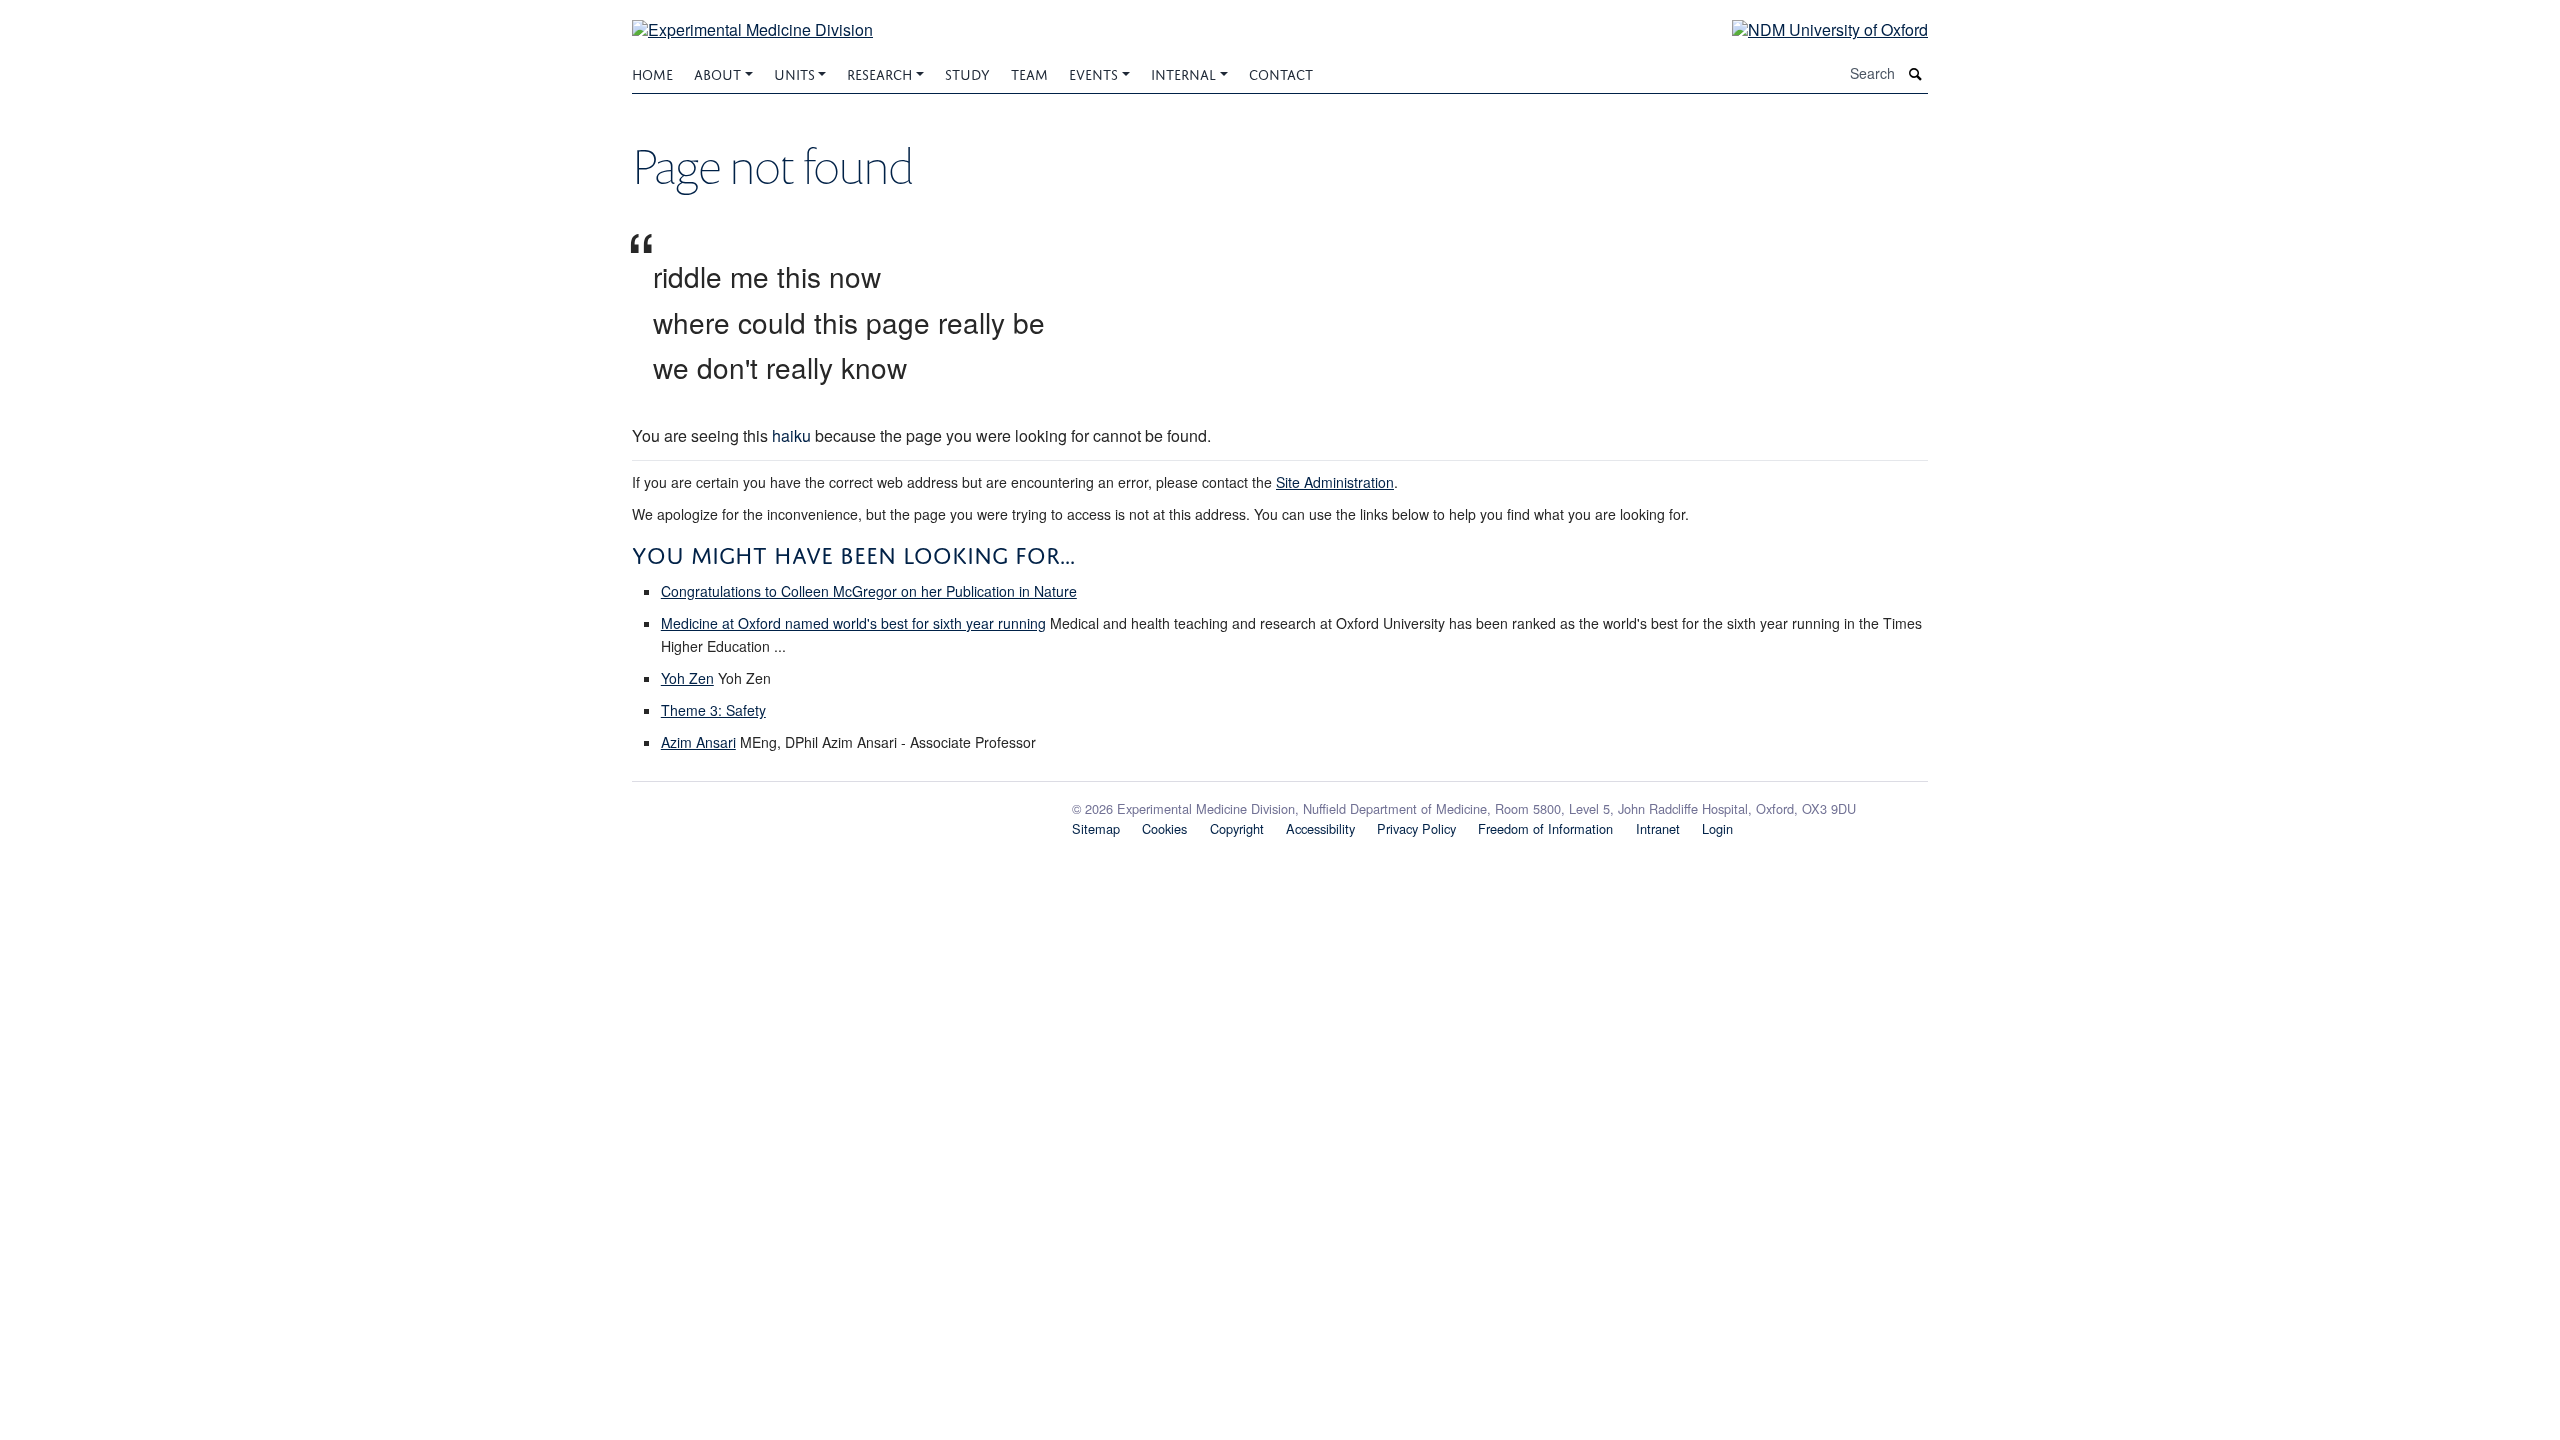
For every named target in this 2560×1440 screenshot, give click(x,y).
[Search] (1916, 73)
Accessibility (1320, 828)
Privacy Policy (1416, 828)
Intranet (1658, 828)
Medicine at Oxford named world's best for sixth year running (853, 623)
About (717, 72)
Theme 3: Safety (713, 710)
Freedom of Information (1545, 828)
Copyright (1237, 828)
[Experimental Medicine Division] (752, 17)
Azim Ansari (698, 742)
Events (1093, 72)
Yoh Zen (687, 678)
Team (1029, 72)
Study (967, 72)
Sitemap (1096, 828)
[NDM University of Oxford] (1815, 28)
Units (794, 72)
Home (652, 72)
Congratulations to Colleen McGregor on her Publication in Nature (869, 591)
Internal (1183, 72)
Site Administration (1335, 482)
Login (1717, 828)
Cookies (1164, 828)
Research (879, 72)
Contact (1281, 72)
